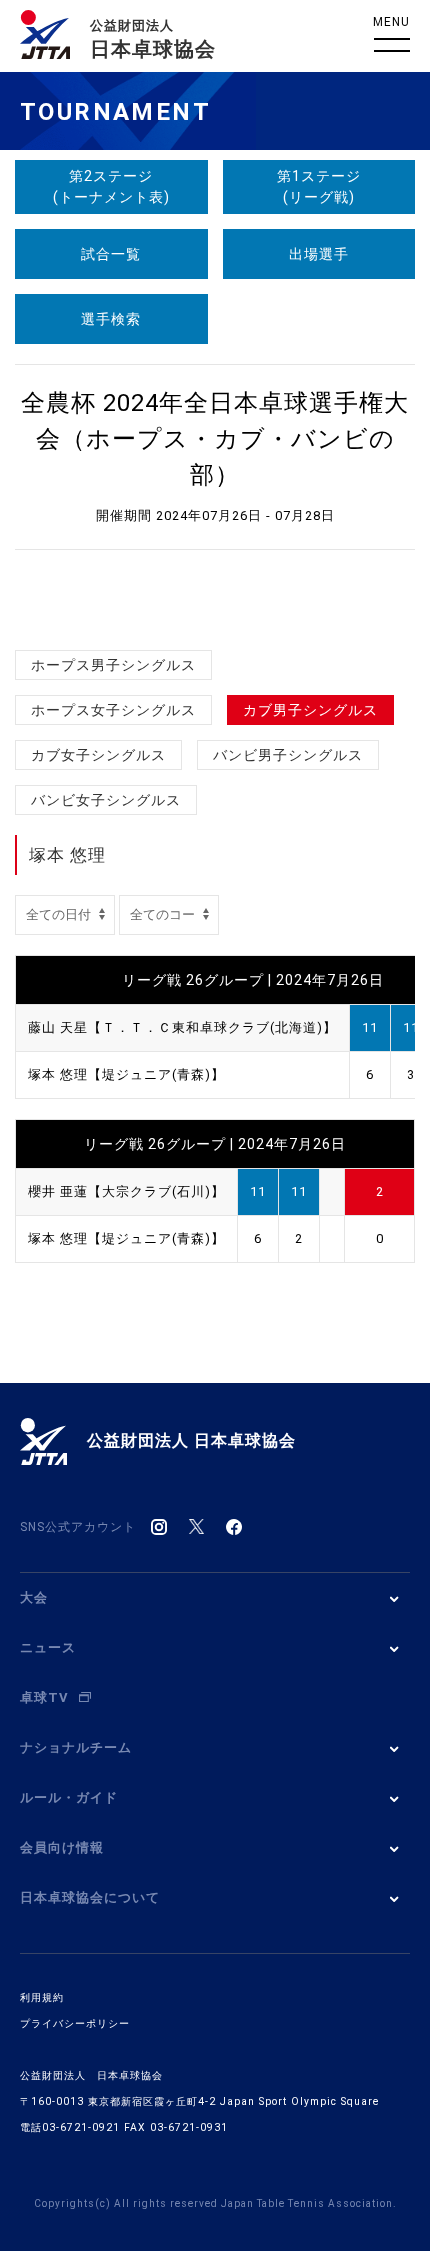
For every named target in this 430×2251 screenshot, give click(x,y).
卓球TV (44, 1697)
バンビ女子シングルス (106, 800)
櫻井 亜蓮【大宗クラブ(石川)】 (126, 1191)
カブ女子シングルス (98, 755)
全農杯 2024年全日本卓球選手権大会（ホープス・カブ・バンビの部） (215, 439)
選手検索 (111, 319)
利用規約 (42, 1997)
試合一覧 (111, 254)
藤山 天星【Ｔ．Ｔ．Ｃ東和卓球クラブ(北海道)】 (182, 1027)
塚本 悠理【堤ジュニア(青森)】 (126, 1074)
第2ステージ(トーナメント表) (111, 186)
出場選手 (319, 254)
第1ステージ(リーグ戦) (319, 186)
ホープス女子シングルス (113, 710)
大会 (34, 1597)
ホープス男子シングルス (113, 665)
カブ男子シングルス (310, 710)
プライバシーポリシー (75, 2023)
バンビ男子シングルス (288, 755)
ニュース (48, 1647)
